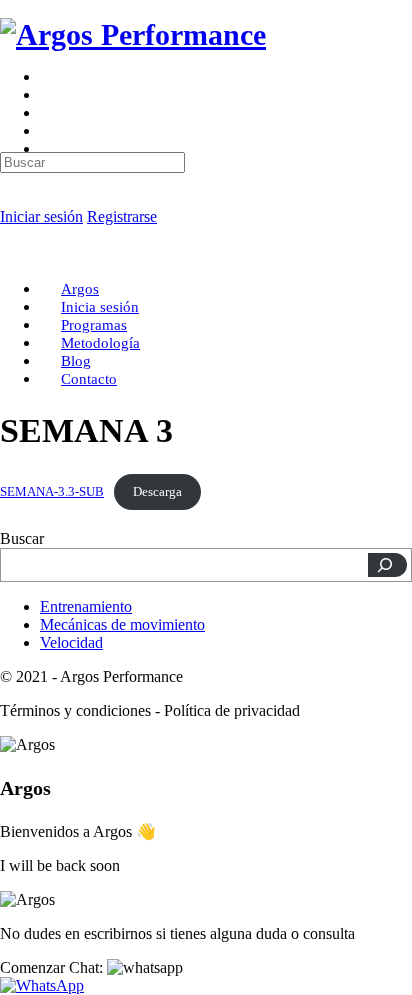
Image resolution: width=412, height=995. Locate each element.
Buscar (22, 538)
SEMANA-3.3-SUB (52, 492)
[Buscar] (387, 565)
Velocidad (71, 642)
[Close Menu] (11, 254)
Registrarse (122, 216)
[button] (91, 967)
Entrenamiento (86, 606)
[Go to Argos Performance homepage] (133, 34)
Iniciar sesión (41, 216)
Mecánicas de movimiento (122, 624)
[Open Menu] (11, 84)
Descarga (157, 492)
